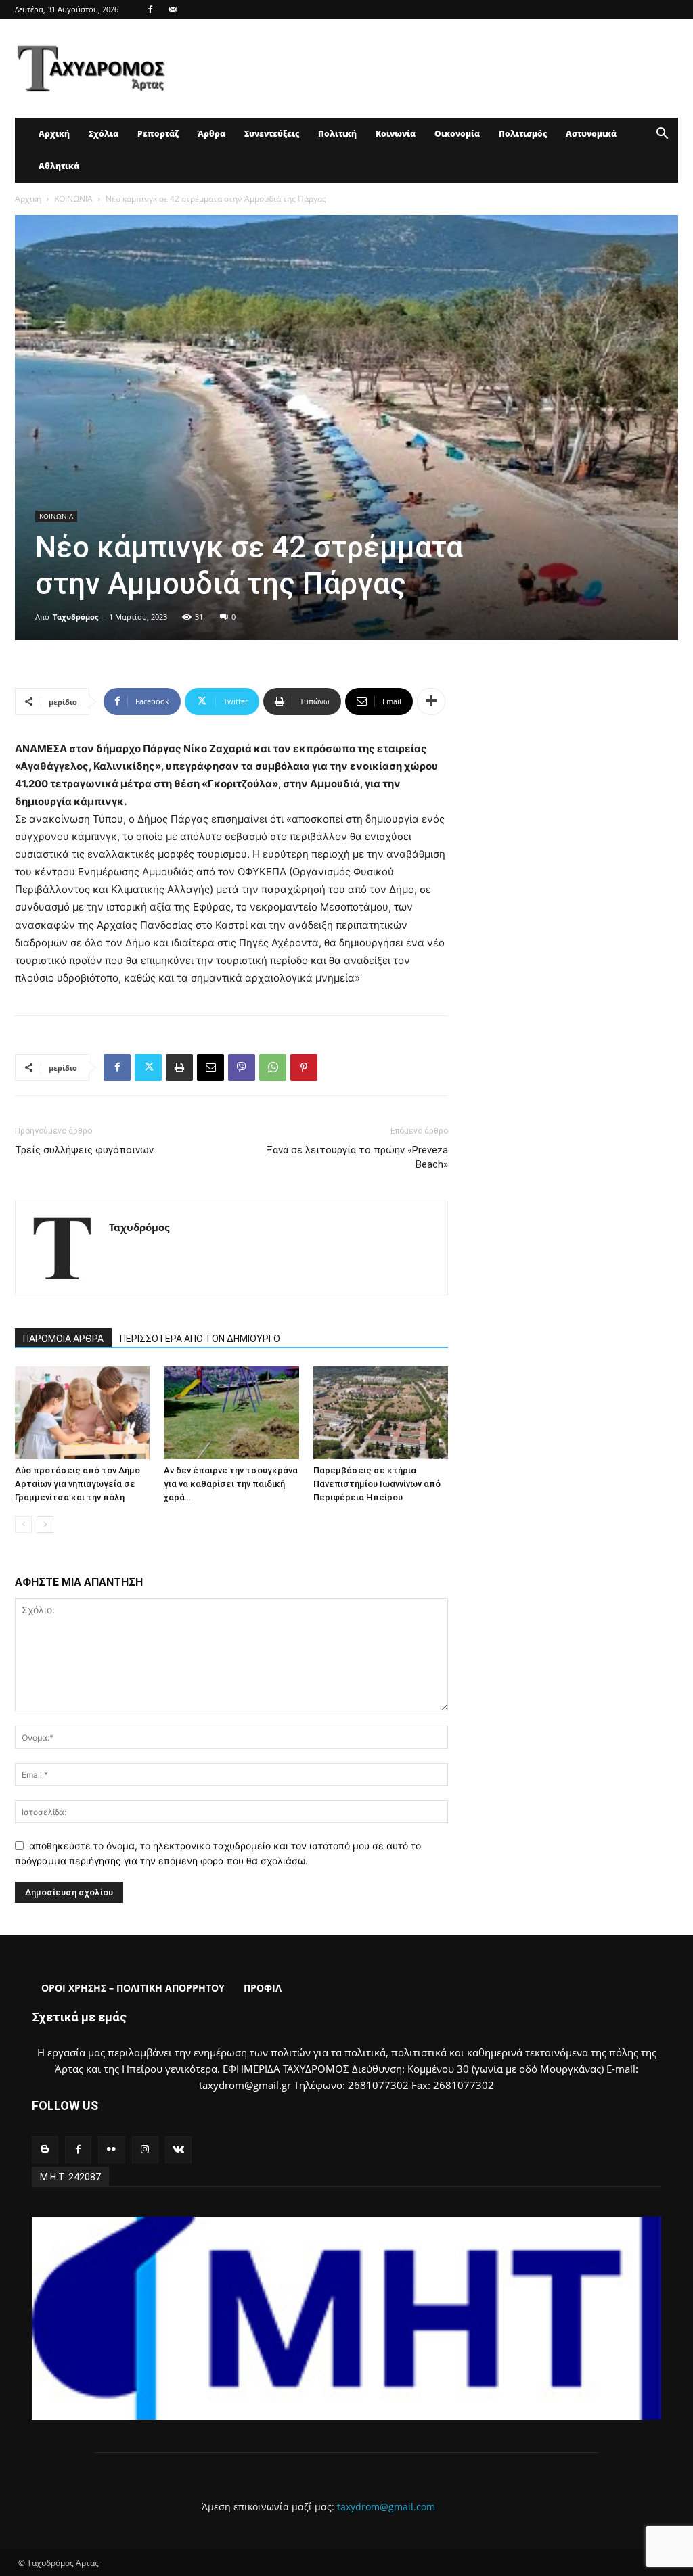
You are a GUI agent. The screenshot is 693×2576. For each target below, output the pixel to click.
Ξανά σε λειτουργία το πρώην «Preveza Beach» (357, 1157)
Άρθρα (211, 134)
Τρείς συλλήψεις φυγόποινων (84, 1150)
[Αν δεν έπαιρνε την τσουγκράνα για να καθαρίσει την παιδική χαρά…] (231, 1413)
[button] (662, 135)
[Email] (210, 1067)
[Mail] (173, 9)
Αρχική (54, 134)
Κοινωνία (396, 134)
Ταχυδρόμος (75, 617)
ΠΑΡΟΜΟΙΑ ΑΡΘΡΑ (63, 1339)
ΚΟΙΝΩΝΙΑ (73, 199)
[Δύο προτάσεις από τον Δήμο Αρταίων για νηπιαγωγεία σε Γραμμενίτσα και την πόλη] (82, 1413)
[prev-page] (23, 1524)
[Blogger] (45, 2149)
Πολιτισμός (523, 134)
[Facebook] (150, 9)
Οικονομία (457, 134)
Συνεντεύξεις (272, 134)
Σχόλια (104, 134)
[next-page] (45, 1524)
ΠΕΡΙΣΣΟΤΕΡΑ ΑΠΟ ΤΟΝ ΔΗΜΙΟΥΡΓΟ (200, 1339)
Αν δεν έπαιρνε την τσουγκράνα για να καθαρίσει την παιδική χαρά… (231, 1484)
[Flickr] (111, 2149)
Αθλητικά (59, 166)
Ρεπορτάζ (158, 134)
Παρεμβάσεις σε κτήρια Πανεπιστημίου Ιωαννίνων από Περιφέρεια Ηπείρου (377, 1484)
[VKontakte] (178, 2149)
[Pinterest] (304, 1067)
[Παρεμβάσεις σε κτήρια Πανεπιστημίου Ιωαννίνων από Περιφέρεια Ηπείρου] (381, 1413)
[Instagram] (145, 2149)
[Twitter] (148, 1067)
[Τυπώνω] (179, 1067)
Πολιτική (337, 134)
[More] (431, 701)
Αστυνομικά (591, 134)
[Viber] (242, 1067)
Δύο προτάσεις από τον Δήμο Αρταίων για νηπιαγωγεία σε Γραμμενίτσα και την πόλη (77, 1484)
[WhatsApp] (273, 1067)
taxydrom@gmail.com (386, 2507)
